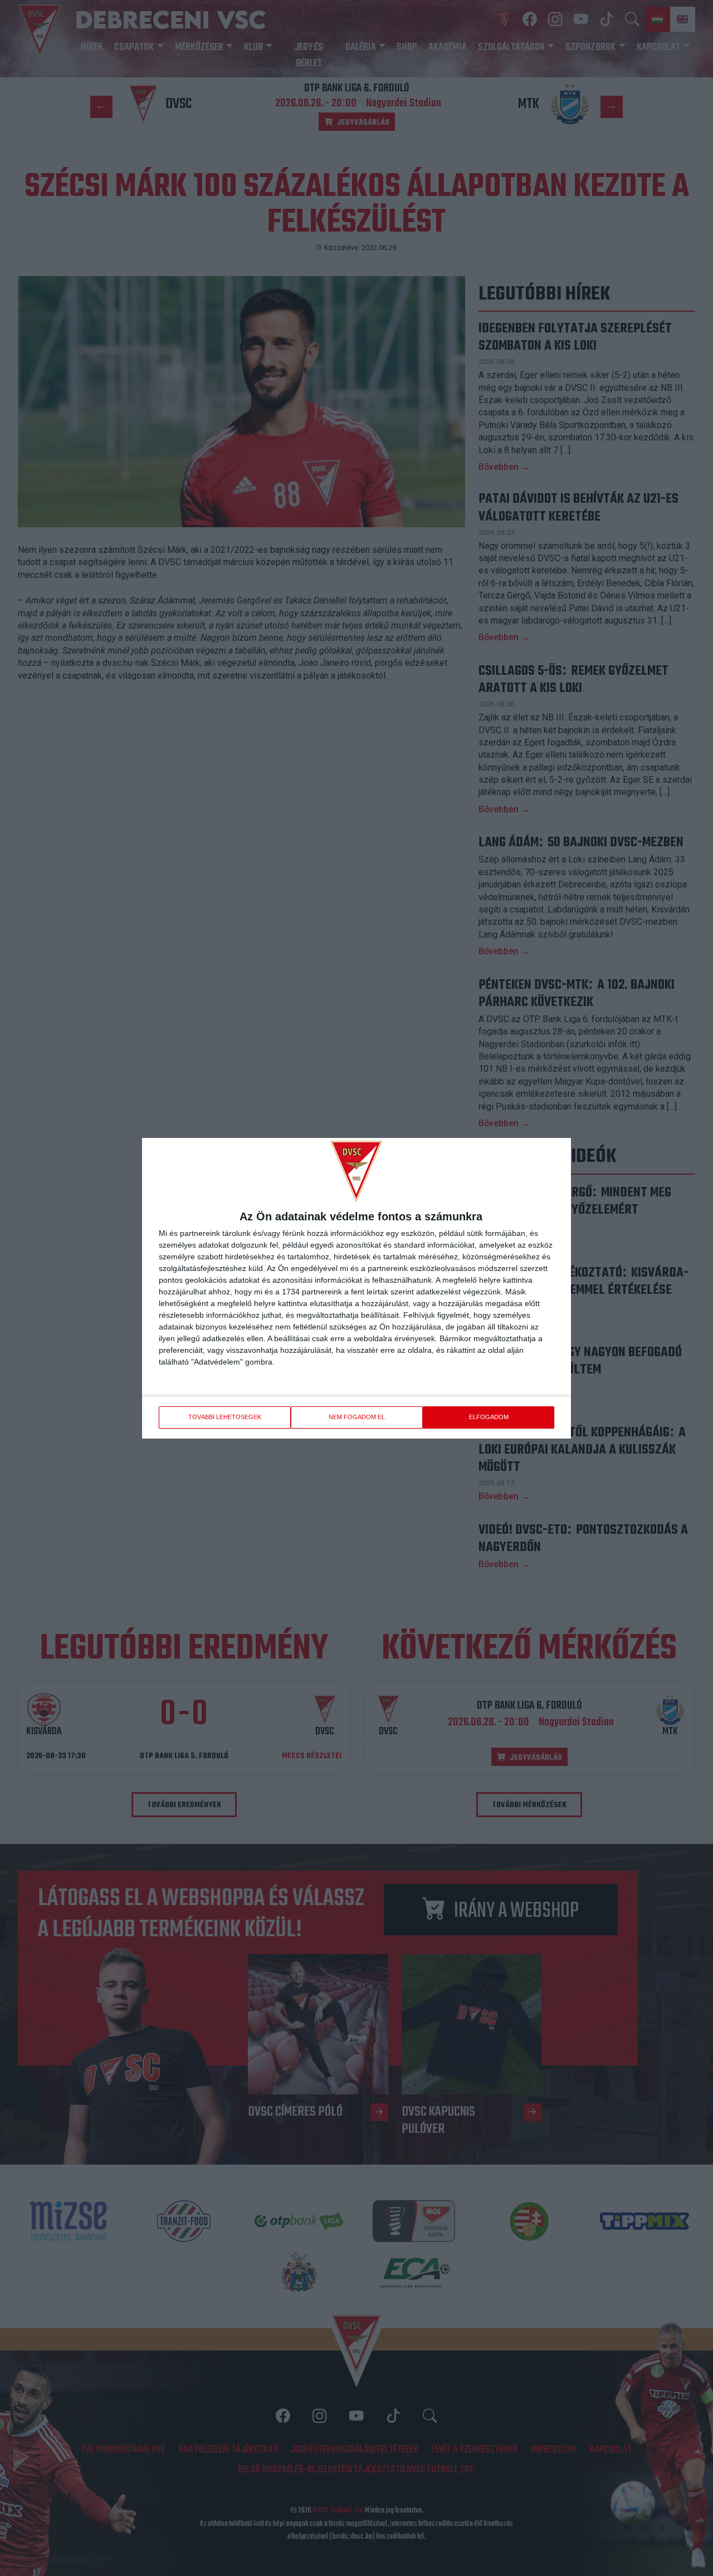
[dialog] (356, 1288)
